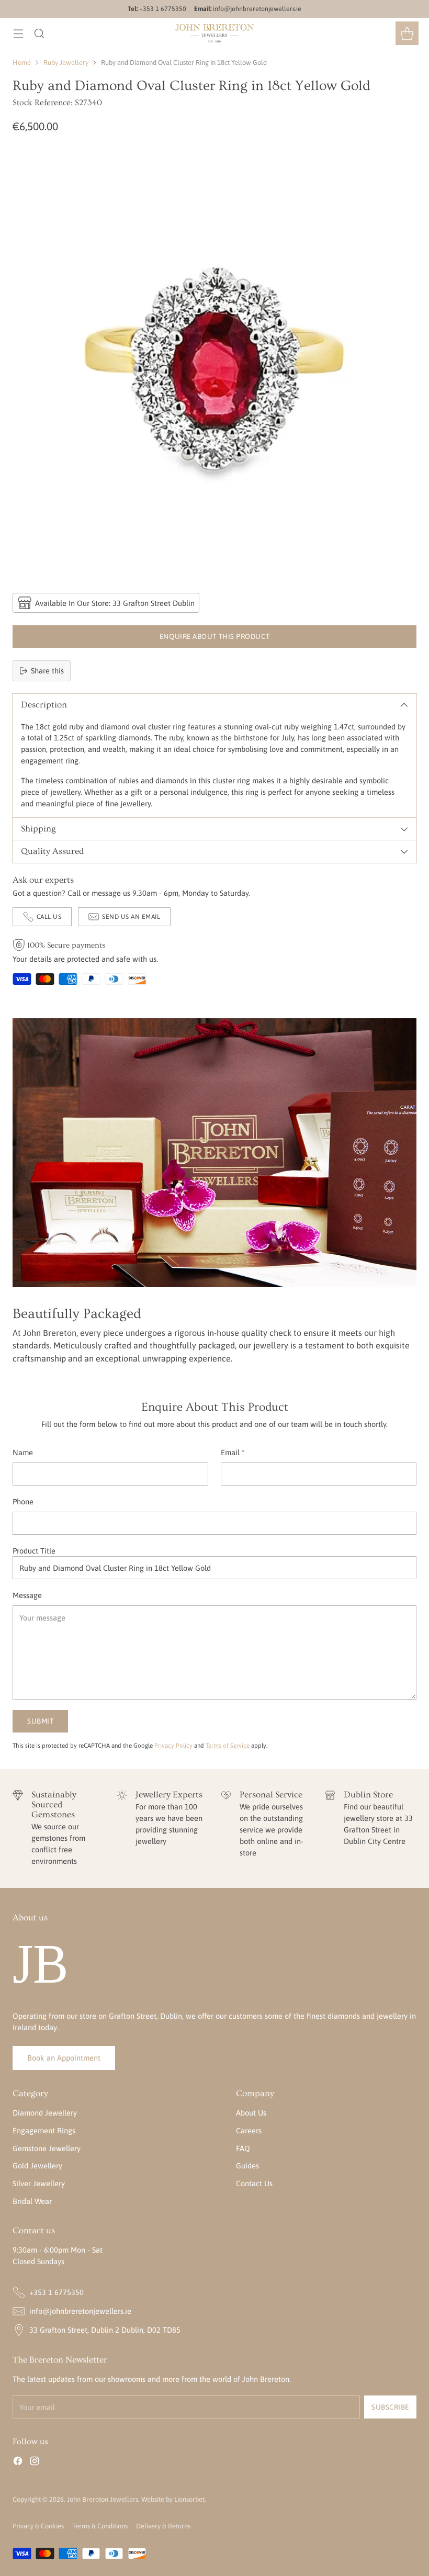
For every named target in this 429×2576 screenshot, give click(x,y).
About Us (251, 2113)
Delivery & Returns (163, 2526)
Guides (247, 2166)
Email (233, 1452)
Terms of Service (228, 1745)
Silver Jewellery (39, 2183)
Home (22, 63)
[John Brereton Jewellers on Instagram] (35, 2462)
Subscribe (390, 2407)
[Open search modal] (39, 33)
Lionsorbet (189, 2499)
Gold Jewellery (37, 2166)
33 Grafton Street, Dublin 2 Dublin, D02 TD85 (105, 2330)
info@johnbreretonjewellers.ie (80, 2311)
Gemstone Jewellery (47, 2148)
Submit (40, 1721)
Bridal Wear (32, 2201)
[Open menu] (18, 33)
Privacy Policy (173, 1745)
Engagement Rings (44, 2130)
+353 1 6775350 (57, 2292)
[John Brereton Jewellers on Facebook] (18, 2462)
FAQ (243, 2148)
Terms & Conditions (100, 2526)
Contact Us (254, 2183)
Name (23, 1452)
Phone (23, 1501)
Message (27, 1595)
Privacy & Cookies (38, 2526)
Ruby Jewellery (66, 63)
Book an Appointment (64, 2058)
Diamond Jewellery (45, 2113)
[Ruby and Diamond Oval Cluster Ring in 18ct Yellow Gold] (214, 362)
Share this (47, 671)
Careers (249, 2130)
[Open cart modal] (407, 33)
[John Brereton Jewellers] (214, 33)
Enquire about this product (214, 636)
